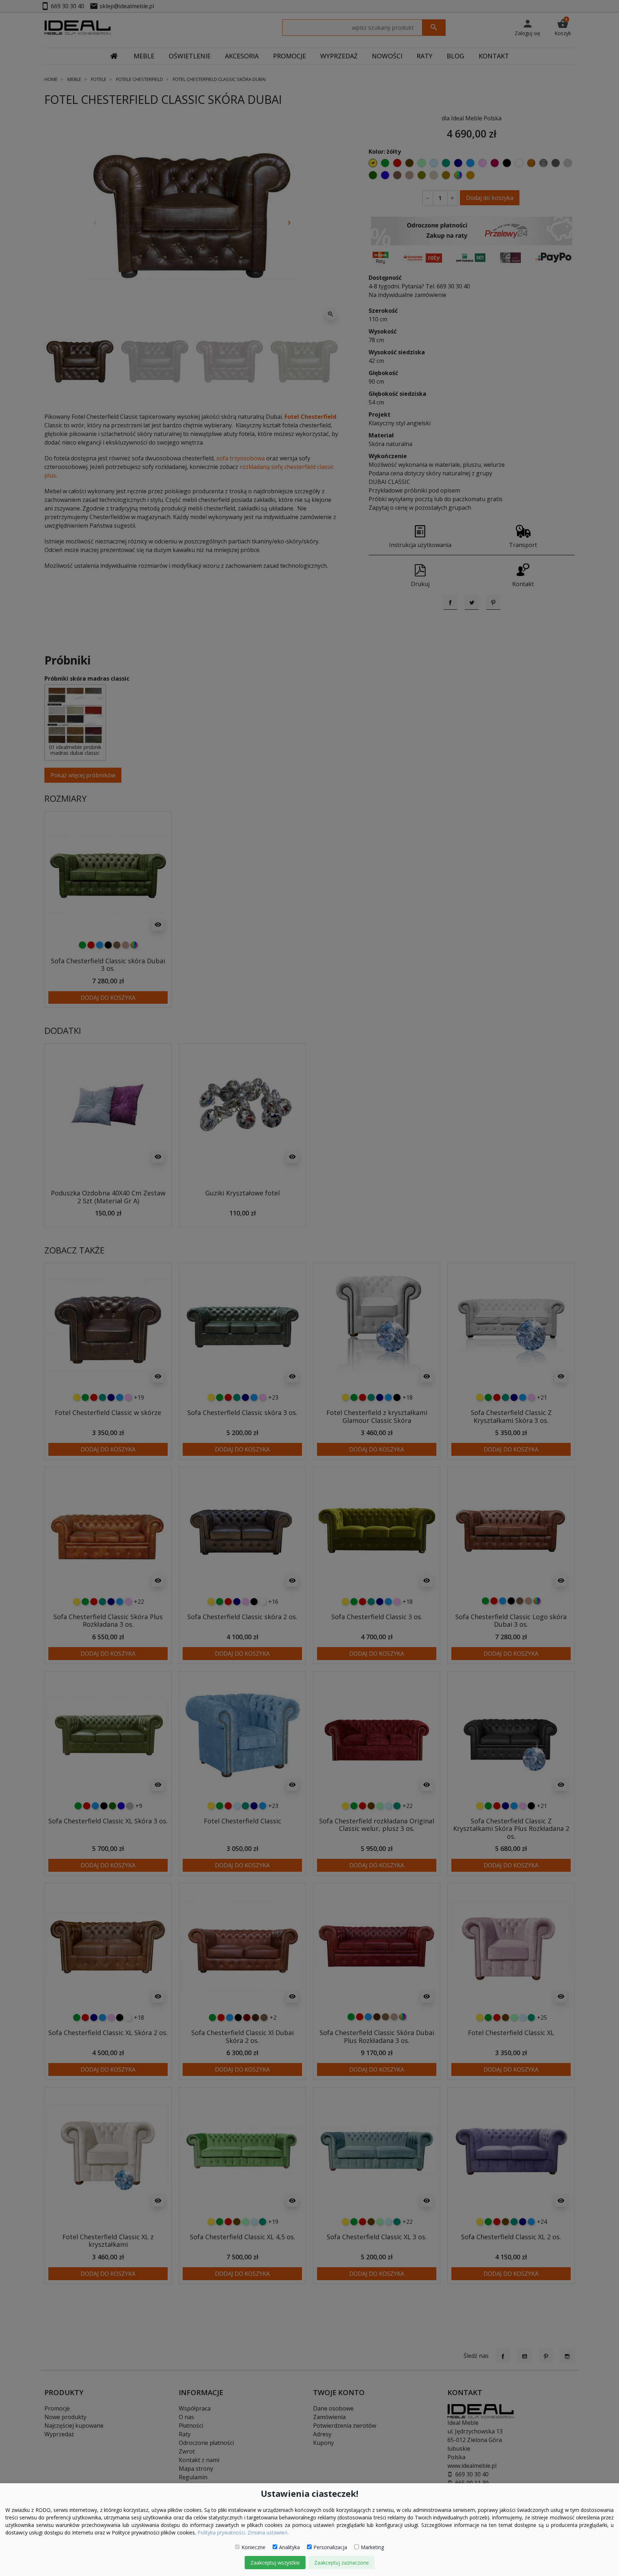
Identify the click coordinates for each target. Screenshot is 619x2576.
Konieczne (253, 2547)
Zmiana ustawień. (268, 2532)
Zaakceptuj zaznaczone (342, 2563)
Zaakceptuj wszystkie (275, 2563)
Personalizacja (330, 2547)
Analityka (289, 2547)
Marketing (372, 2547)
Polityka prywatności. (222, 2532)
